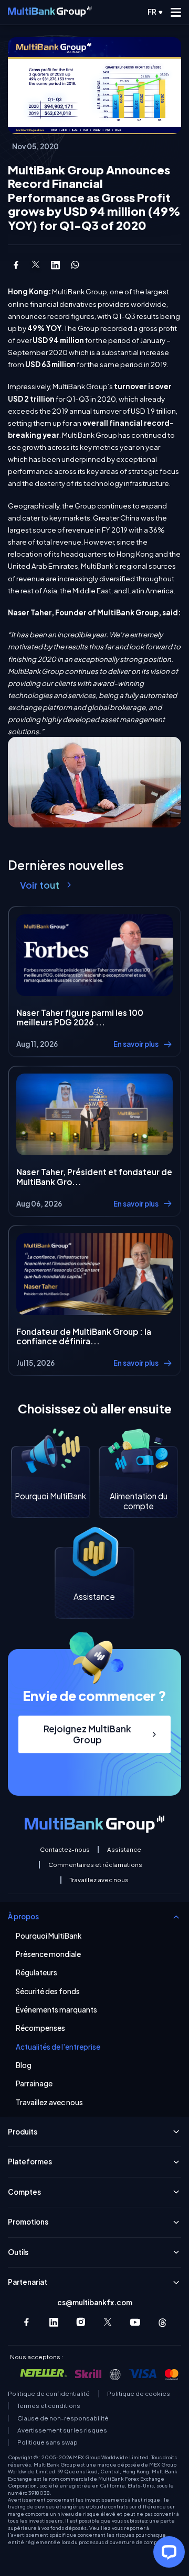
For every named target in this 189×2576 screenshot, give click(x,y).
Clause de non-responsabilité (63, 2418)
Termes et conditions (49, 2406)
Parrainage (34, 2084)
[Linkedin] (54, 2322)
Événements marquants (56, 2010)
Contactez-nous (65, 1850)
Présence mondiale (48, 1954)
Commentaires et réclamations (95, 1865)
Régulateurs (36, 1973)
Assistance (124, 1850)
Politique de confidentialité (49, 2394)
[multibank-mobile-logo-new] (50, 12)
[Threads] (162, 2322)
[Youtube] (135, 2322)
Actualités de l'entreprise (58, 2047)
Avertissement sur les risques (62, 2430)
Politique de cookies (139, 2394)
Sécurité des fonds (48, 1992)
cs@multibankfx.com (95, 2302)
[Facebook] (27, 2322)
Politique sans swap (47, 2442)
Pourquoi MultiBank (49, 1936)
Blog (24, 2065)
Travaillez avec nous (99, 1880)
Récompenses (40, 2028)
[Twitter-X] (108, 2322)
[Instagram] (81, 2322)
